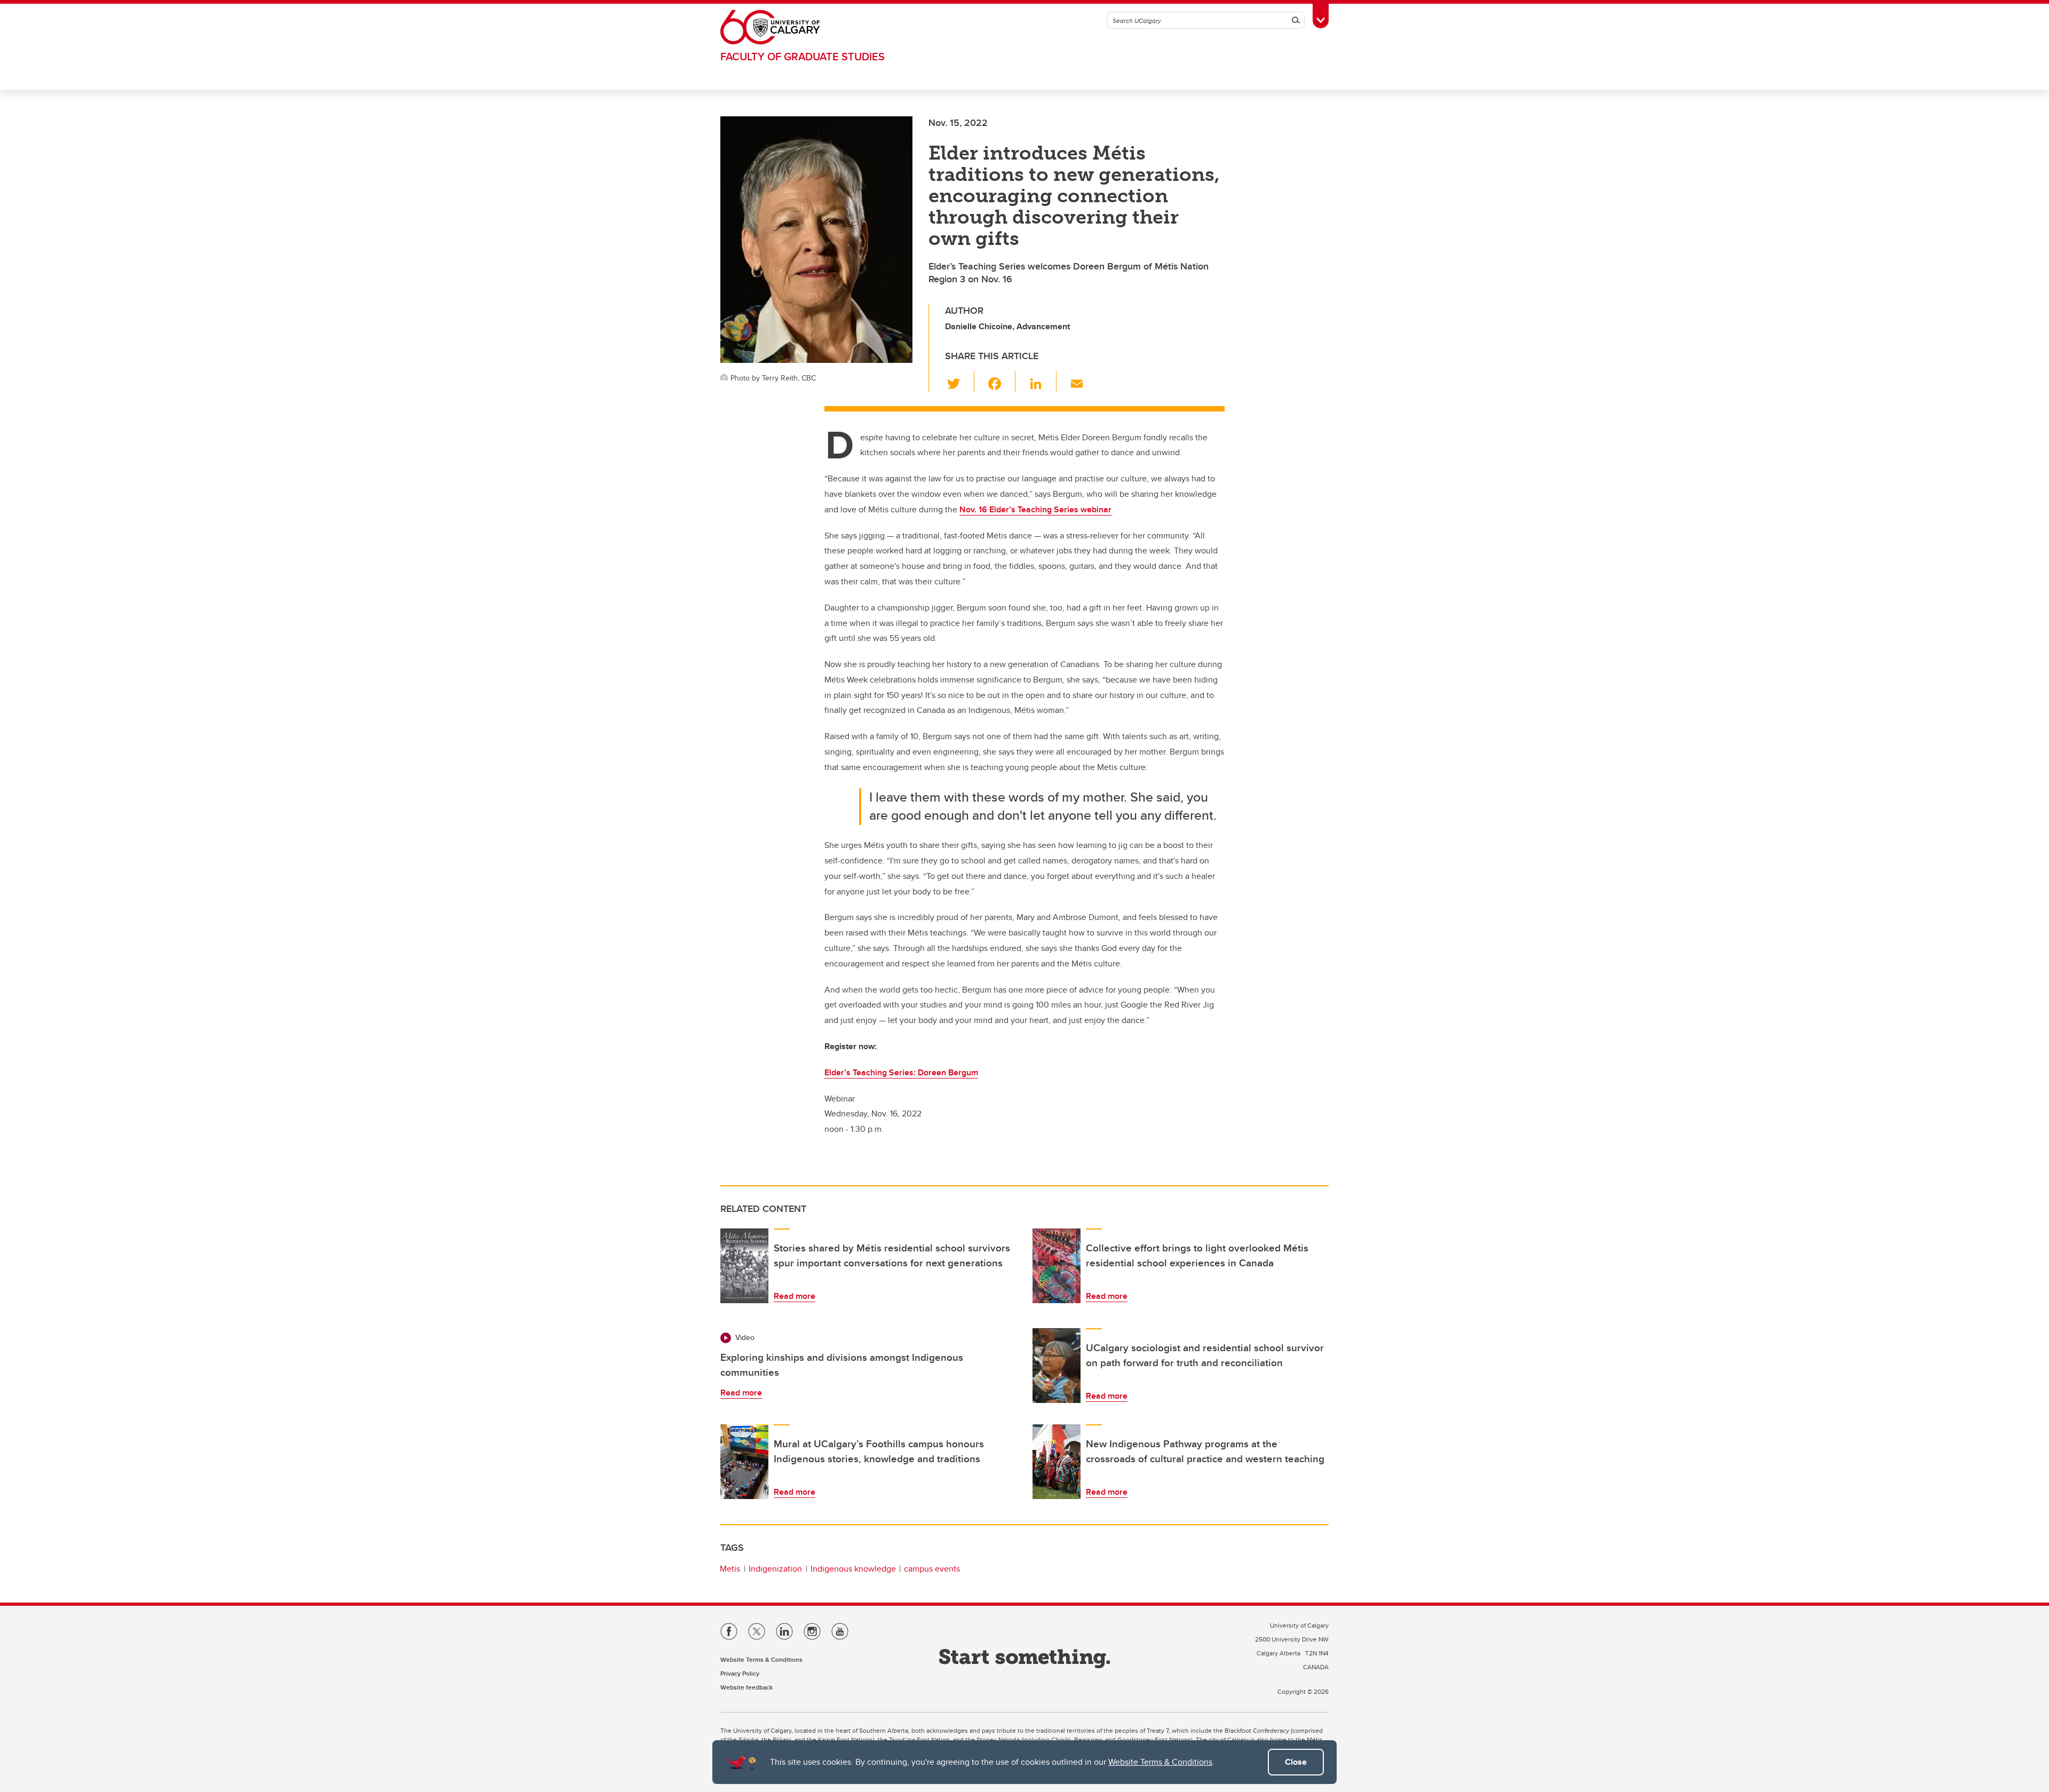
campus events (932, 1569)
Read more (795, 1296)
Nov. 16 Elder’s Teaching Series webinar (1035, 509)
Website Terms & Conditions (1160, 1762)
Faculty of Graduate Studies (803, 56)
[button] (960, 382)
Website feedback (746, 1687)
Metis (730, 1569)
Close (1296, 1762)
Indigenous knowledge (853, 1569)
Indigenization (775, 1569)
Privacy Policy (740, 1673)
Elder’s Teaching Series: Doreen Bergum (901, 1072)
